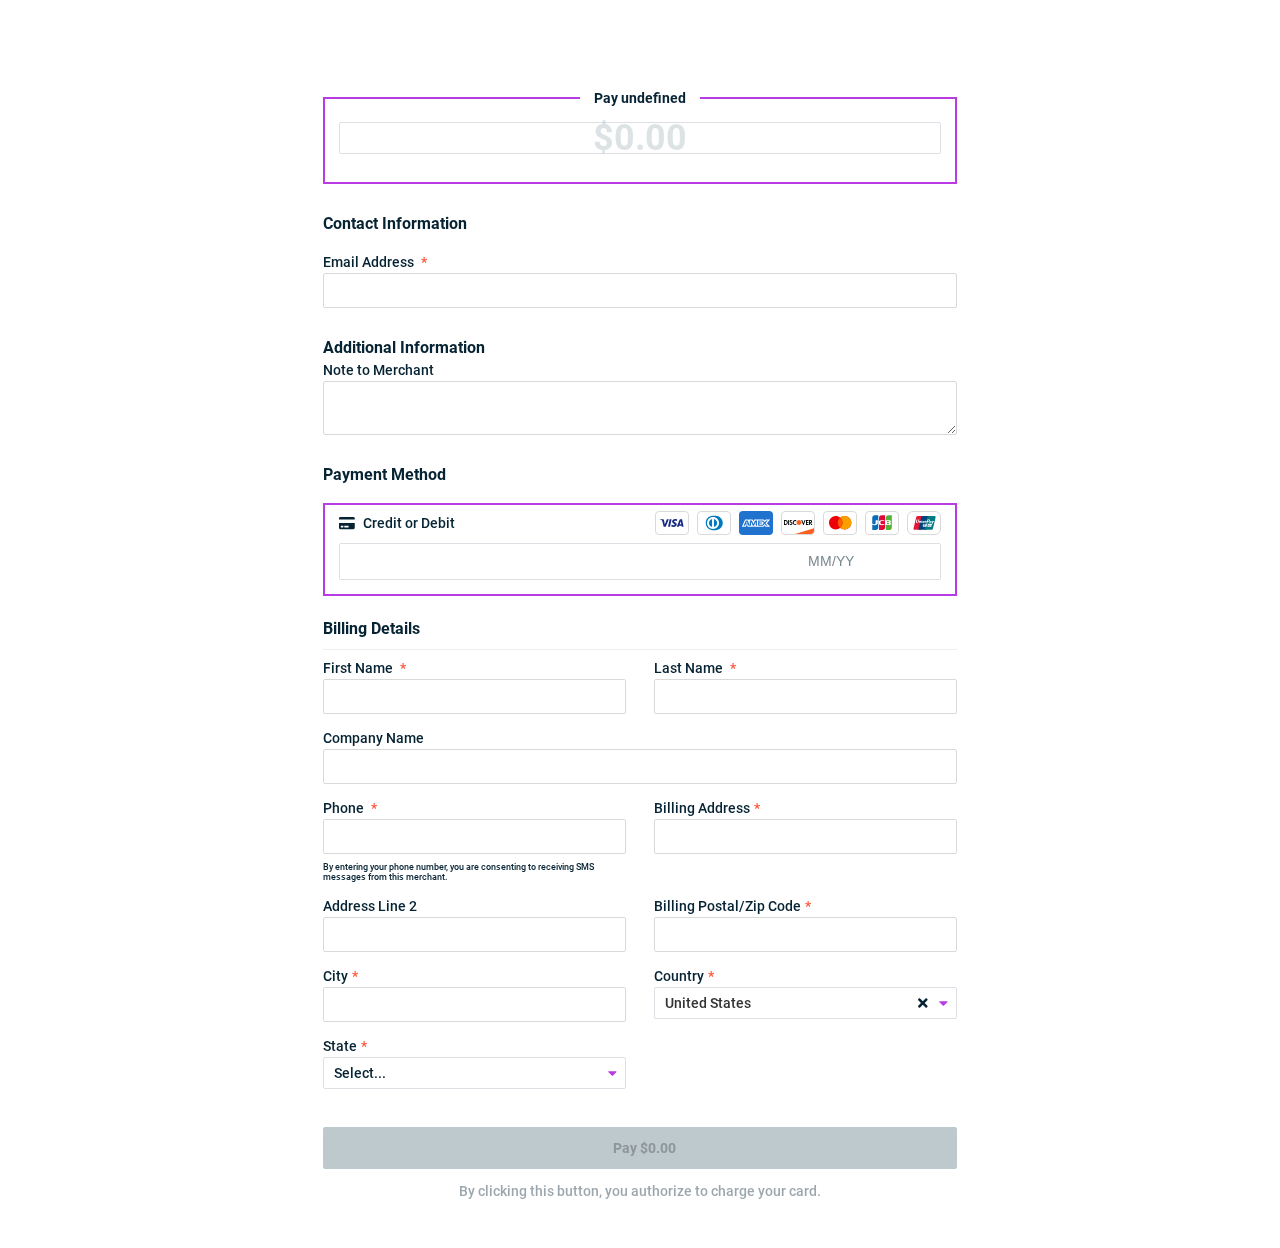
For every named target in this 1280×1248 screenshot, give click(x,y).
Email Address (368, 262)
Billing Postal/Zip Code (727, 906)
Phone (343, 808)
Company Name (373, 738)
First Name (358, 668)
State (340, 1046)
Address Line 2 (370, 906)
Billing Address (702, 808)
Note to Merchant (378, 370)
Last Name (688, 668)
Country (679, 976)
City (335, 976)
